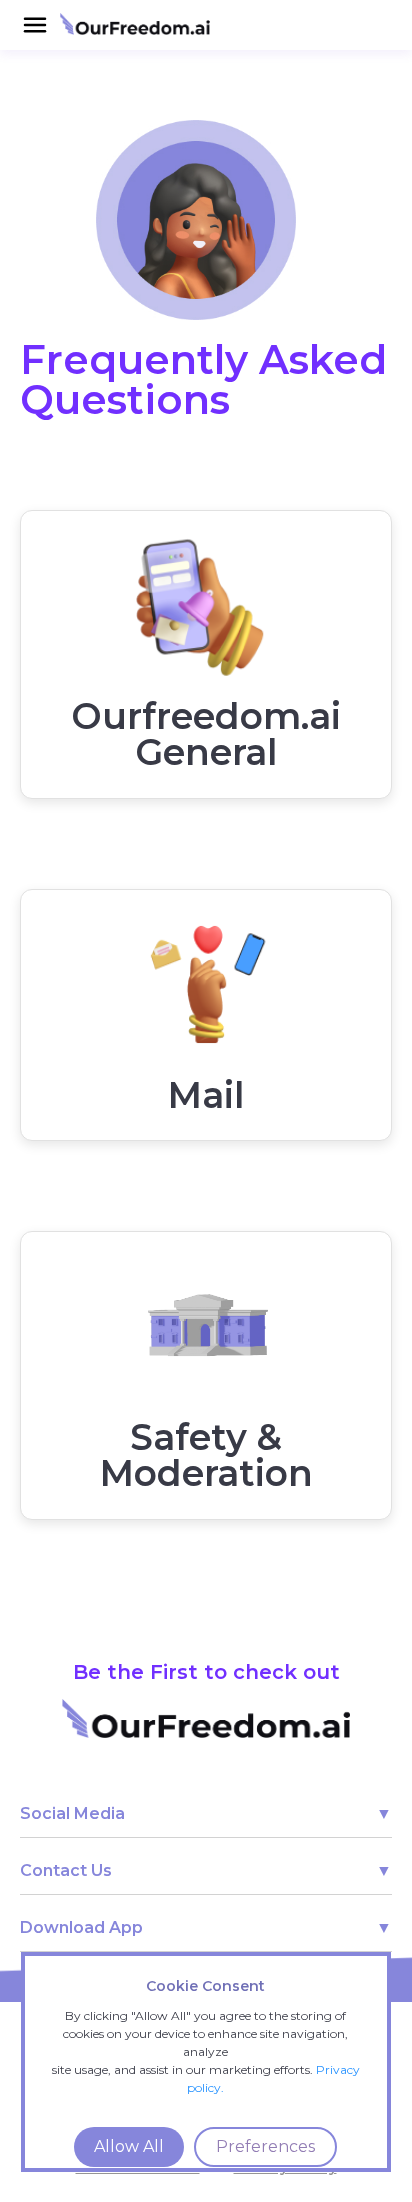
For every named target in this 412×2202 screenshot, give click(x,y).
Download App (81, 1927)
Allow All (129, 2146)
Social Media (72, 1813)
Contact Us (66, 1870)
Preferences (265, 2146)
